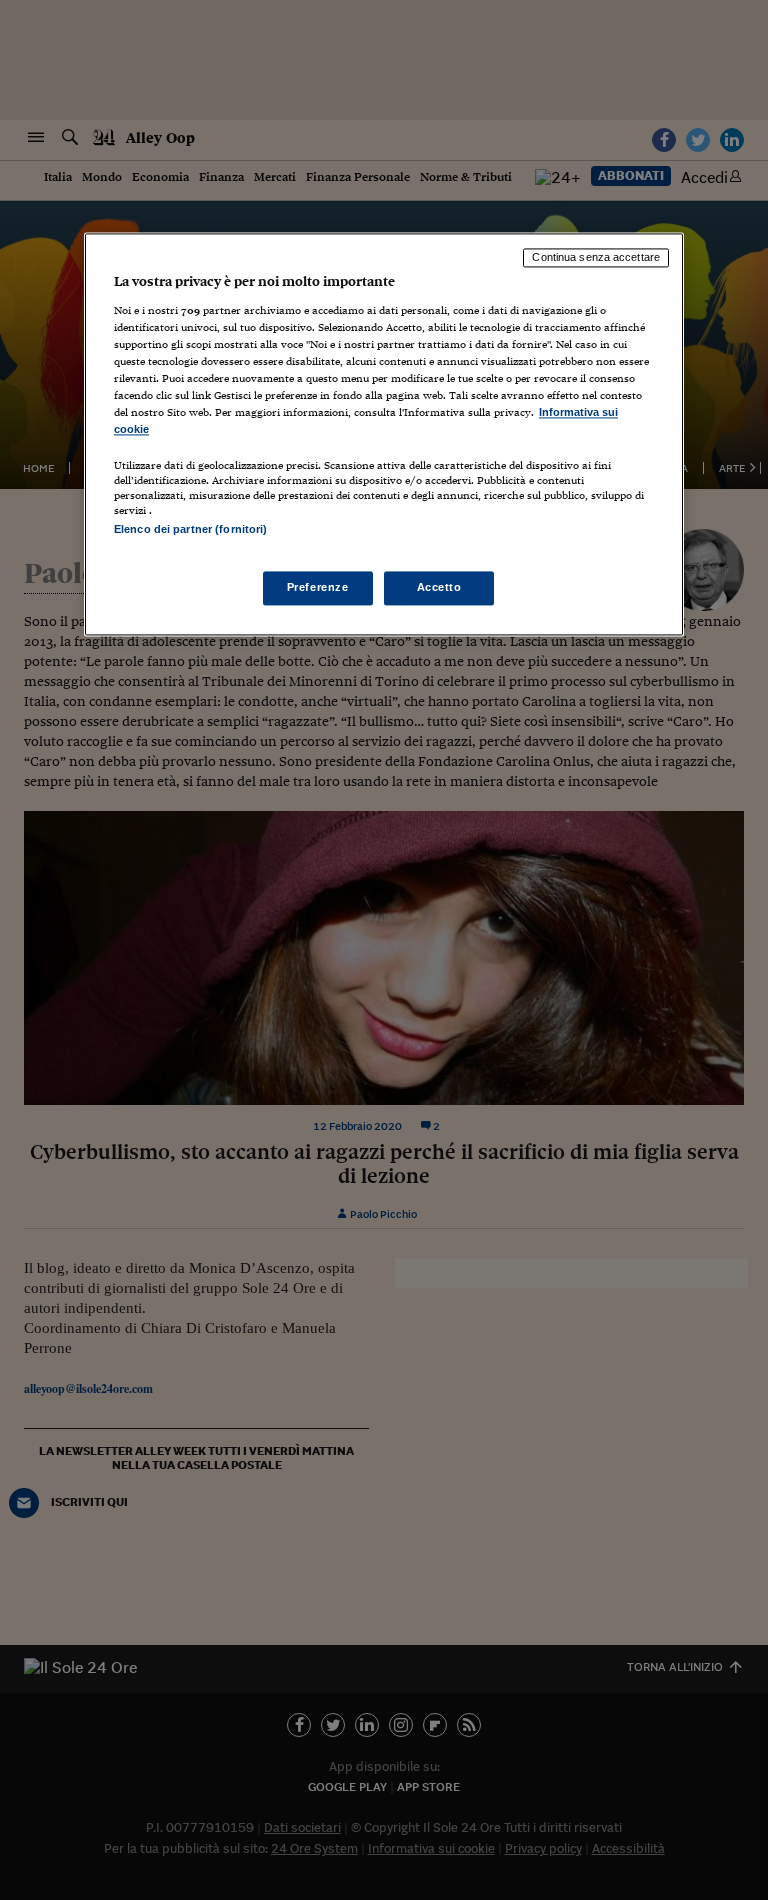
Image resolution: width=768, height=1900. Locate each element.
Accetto (439, 588)
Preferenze (318, 588)
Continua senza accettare (596, 257)
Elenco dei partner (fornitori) (190, 530)
